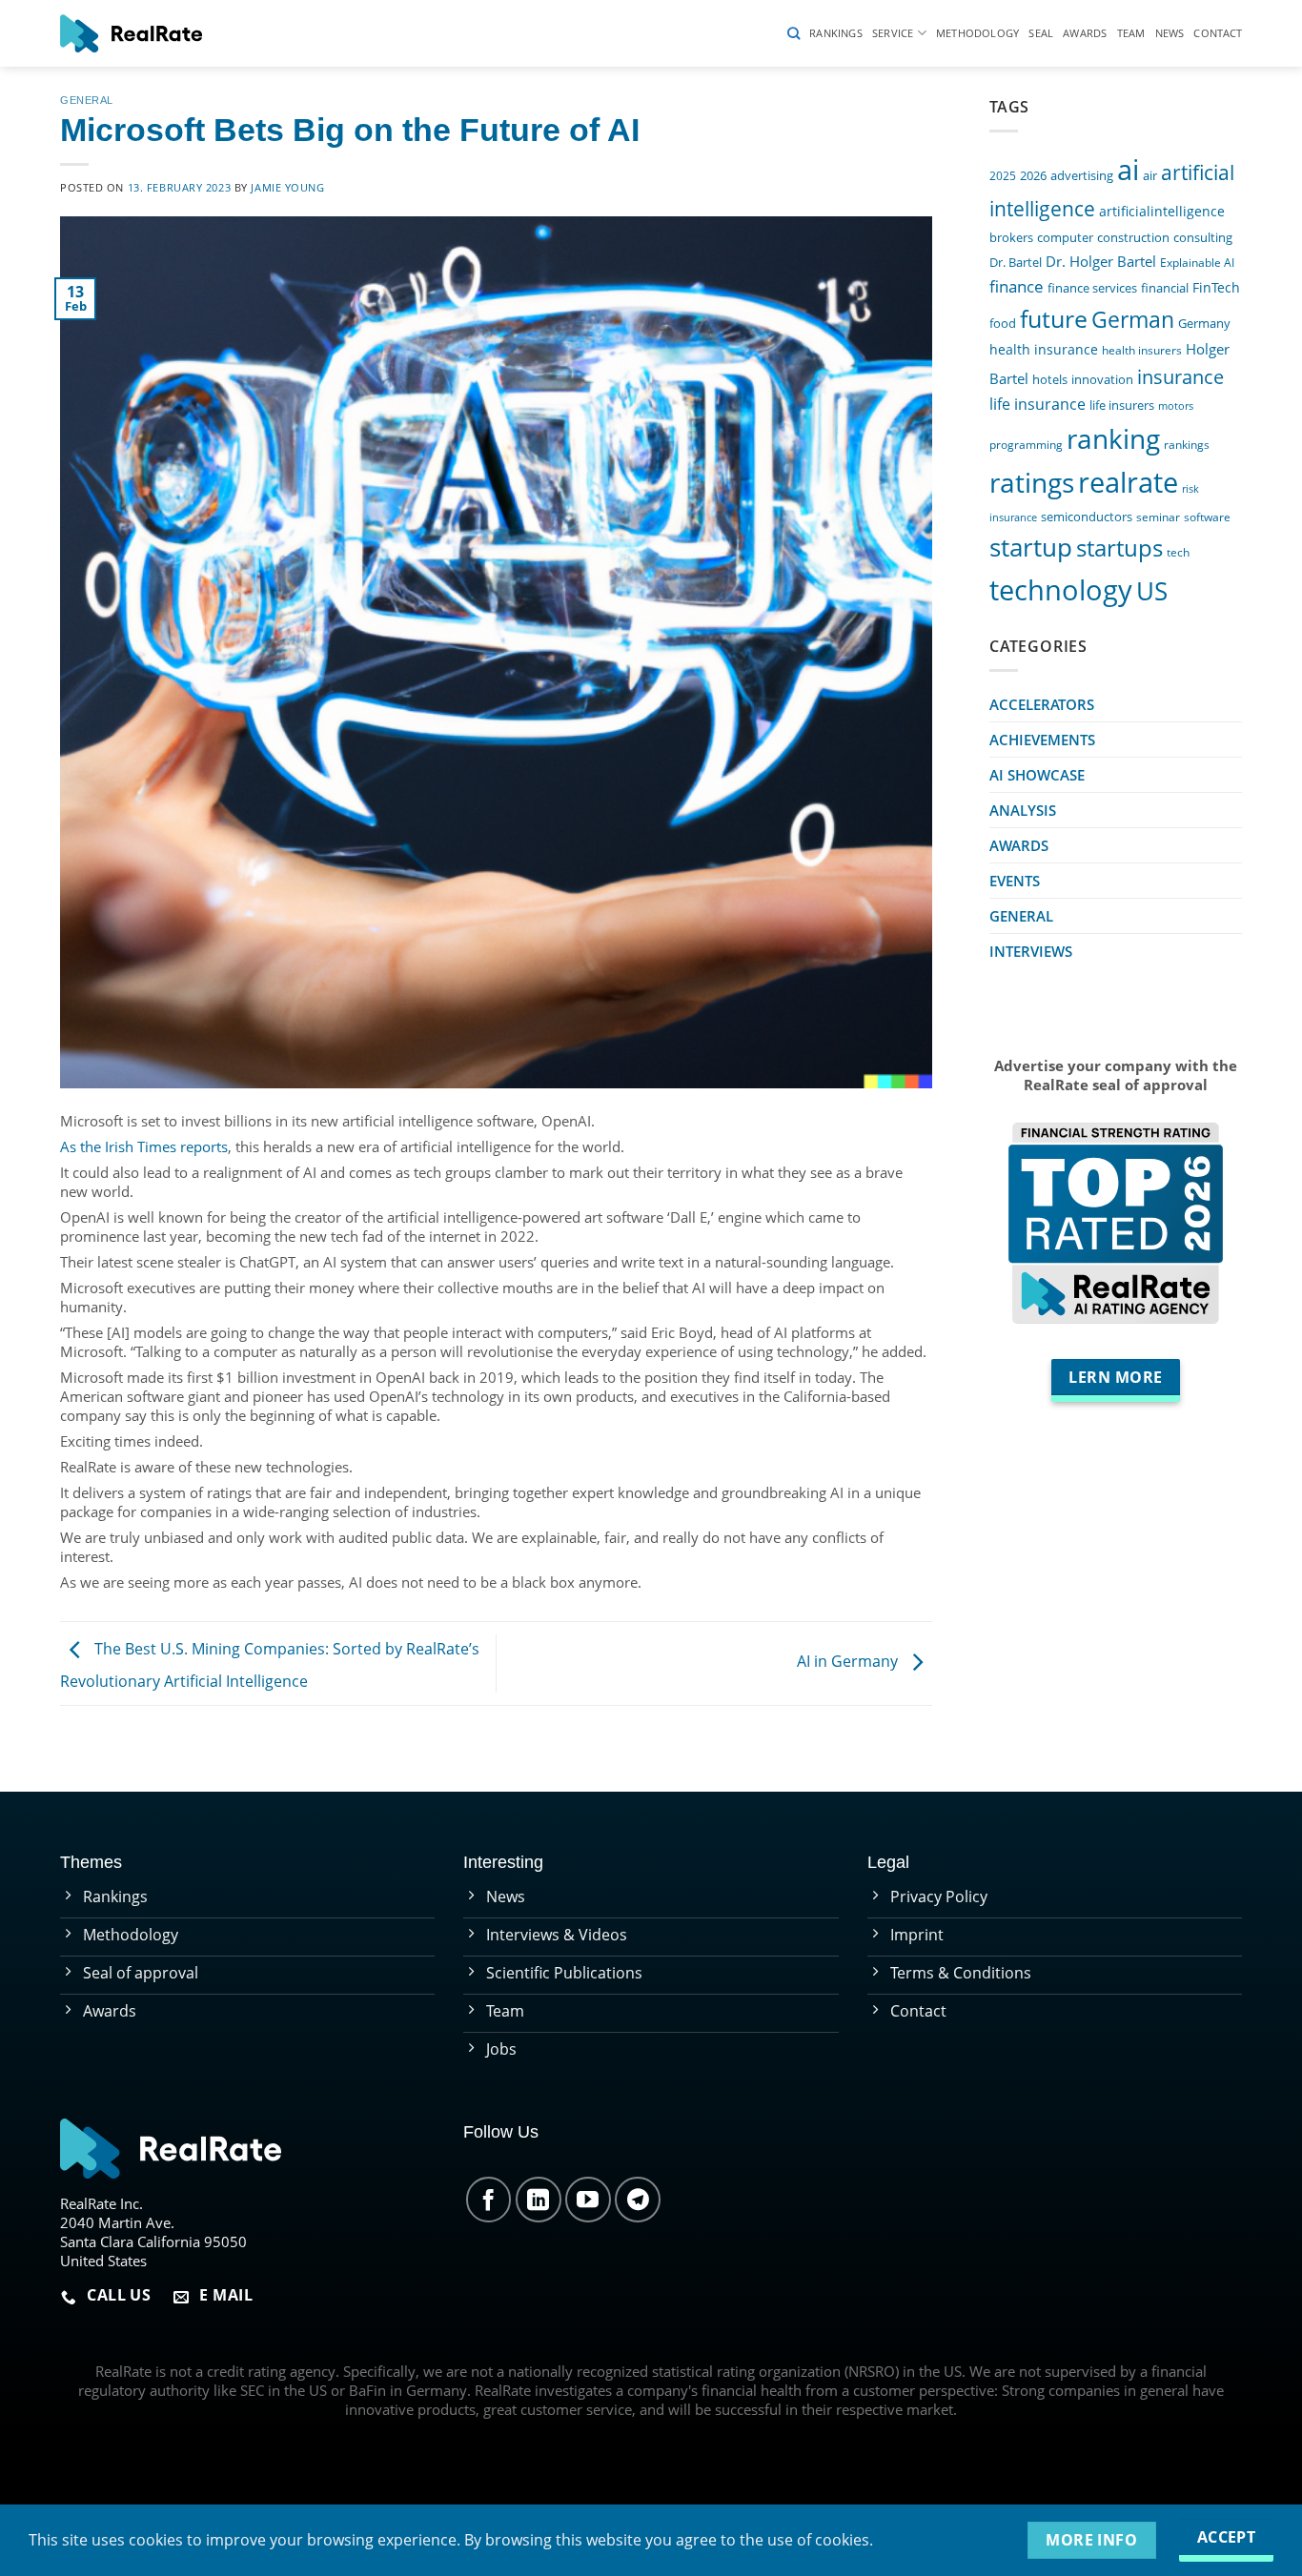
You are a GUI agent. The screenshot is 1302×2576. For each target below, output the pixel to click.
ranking (1113, 438)
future (1054, 318)
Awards (1085, 33)
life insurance (1038, 404)
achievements (1042, 740)
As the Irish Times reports (144, 1146)
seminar (1158, 517)
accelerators (1042, 704)
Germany (1204, 324)
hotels (1050, 380)
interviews (1031, 951)
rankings (1187, 444)
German (1133, 320)
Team (1131, 33)
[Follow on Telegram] (638, 2200)
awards (1019, 845)
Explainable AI (1197, 262)
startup (1031, 547)
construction (1133, 237)
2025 (1003, 175)
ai (1128, 170)
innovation (1102, 379)
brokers (1011, 238)
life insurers (1122, 406)
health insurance (1044, 349)
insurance (1180, 377)
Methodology (977, 33)
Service (893, 33)
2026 (1033, 176)
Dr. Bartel (1016, 262)
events (1015, 881)
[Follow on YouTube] (588, 2200)
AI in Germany (849, 1662)
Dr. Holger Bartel (1101, 262)
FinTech (1216, 287)
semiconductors (1087, 517)
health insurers (1142, 350)
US (1152, 591)
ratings (1032, 482)
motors (1176, 406)
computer (1065, 237)
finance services (1092, 288)
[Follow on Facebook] (489, 2200)
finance (1017, 286)
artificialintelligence (1162, 211)
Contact (1218, 33)
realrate (1128, 482)
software (1207, 517)
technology (1061, 589)
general (87, 100)
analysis (1023, 810)
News (1170, 33)
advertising (1082, 176)
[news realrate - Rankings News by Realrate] (131, 33)
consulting (1203, 237)
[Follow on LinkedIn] (539, 2200)
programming (1026, 444)
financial (1165, 288)
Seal (1041, 33)
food (1003, 323)
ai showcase (1037, 775)
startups (1119, 548)
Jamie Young (287, 187)
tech (1178, 552)
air (1150, 175)
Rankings (836, 33)
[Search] (793, 33)
